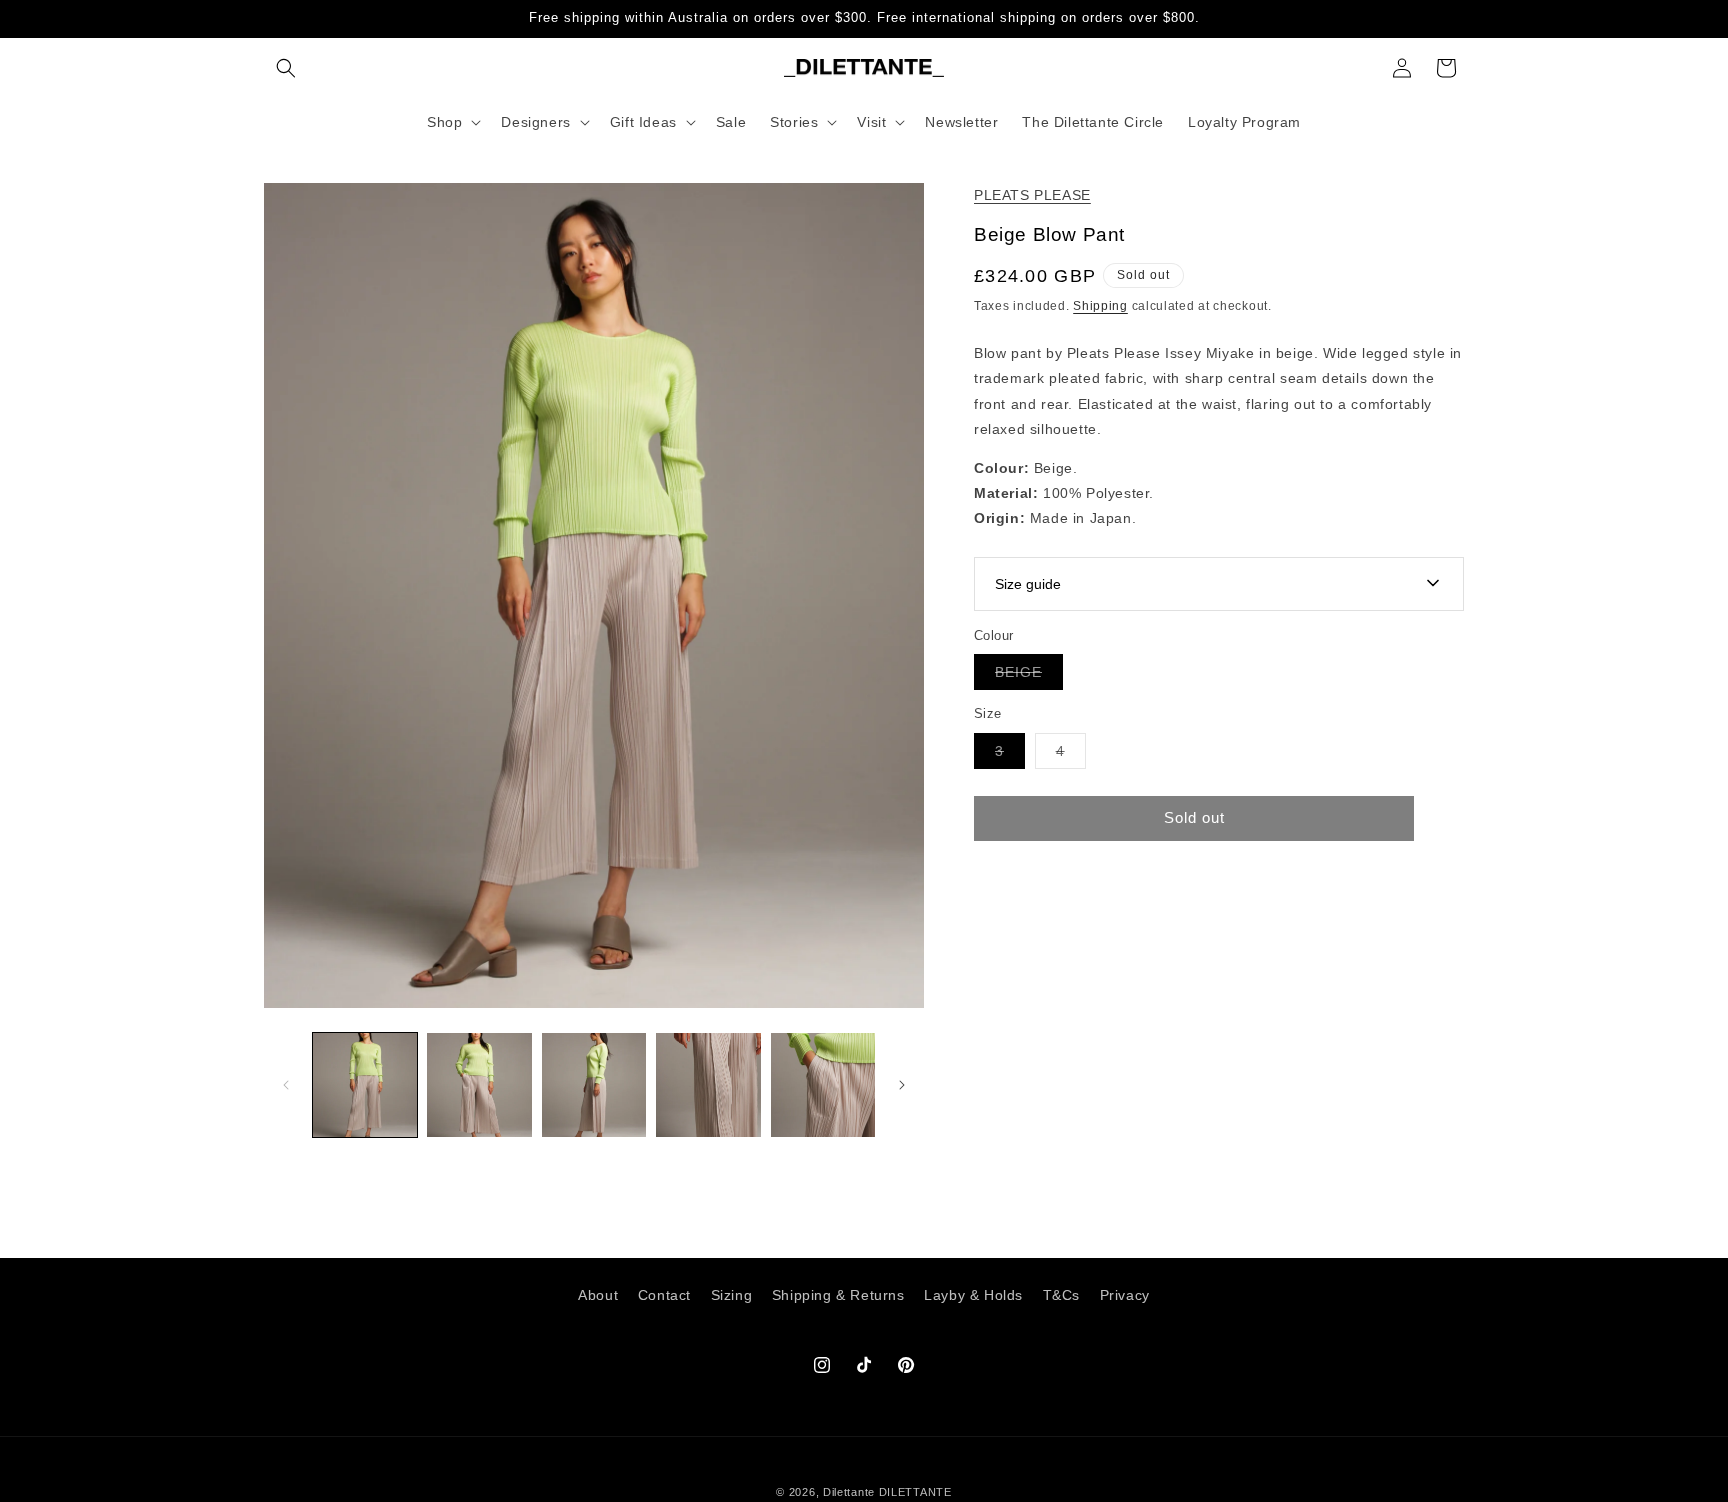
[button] (286, 68)
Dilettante (849, 1492)
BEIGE (1029, 676)
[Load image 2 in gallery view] (479, 1085)
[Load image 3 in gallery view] (594, 1085)
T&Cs (1061, 1295)
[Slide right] (902, 1085)
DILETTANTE (915, 1492)
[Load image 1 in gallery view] (365, 1085)
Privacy (1125, 1295)
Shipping (1100, 306)
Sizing (732, 1295)
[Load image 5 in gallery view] (823, 1085)
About (598, 1295)
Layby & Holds (973, 1295)
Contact (664, 1295)
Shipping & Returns (838, 1295)
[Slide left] (286, 1085)
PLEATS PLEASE (1032, 195)
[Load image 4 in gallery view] (708, 1085)
